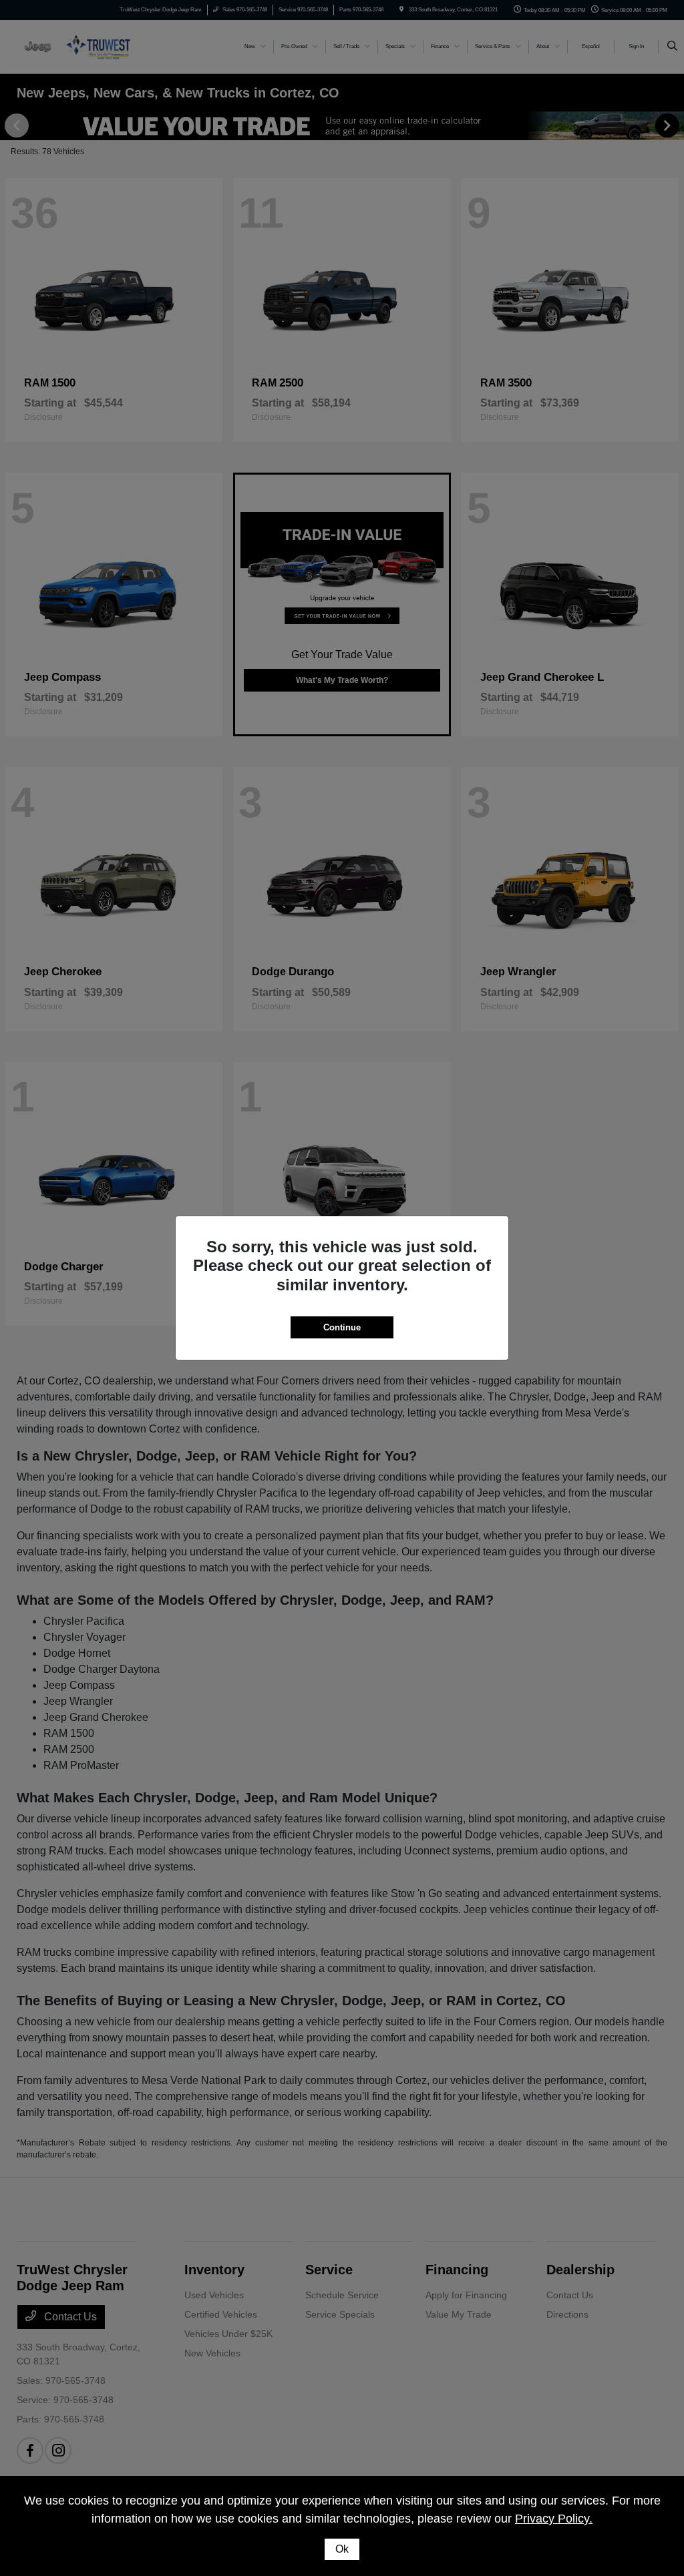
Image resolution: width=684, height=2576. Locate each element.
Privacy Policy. (554, 2519)
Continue (342, 1327)
